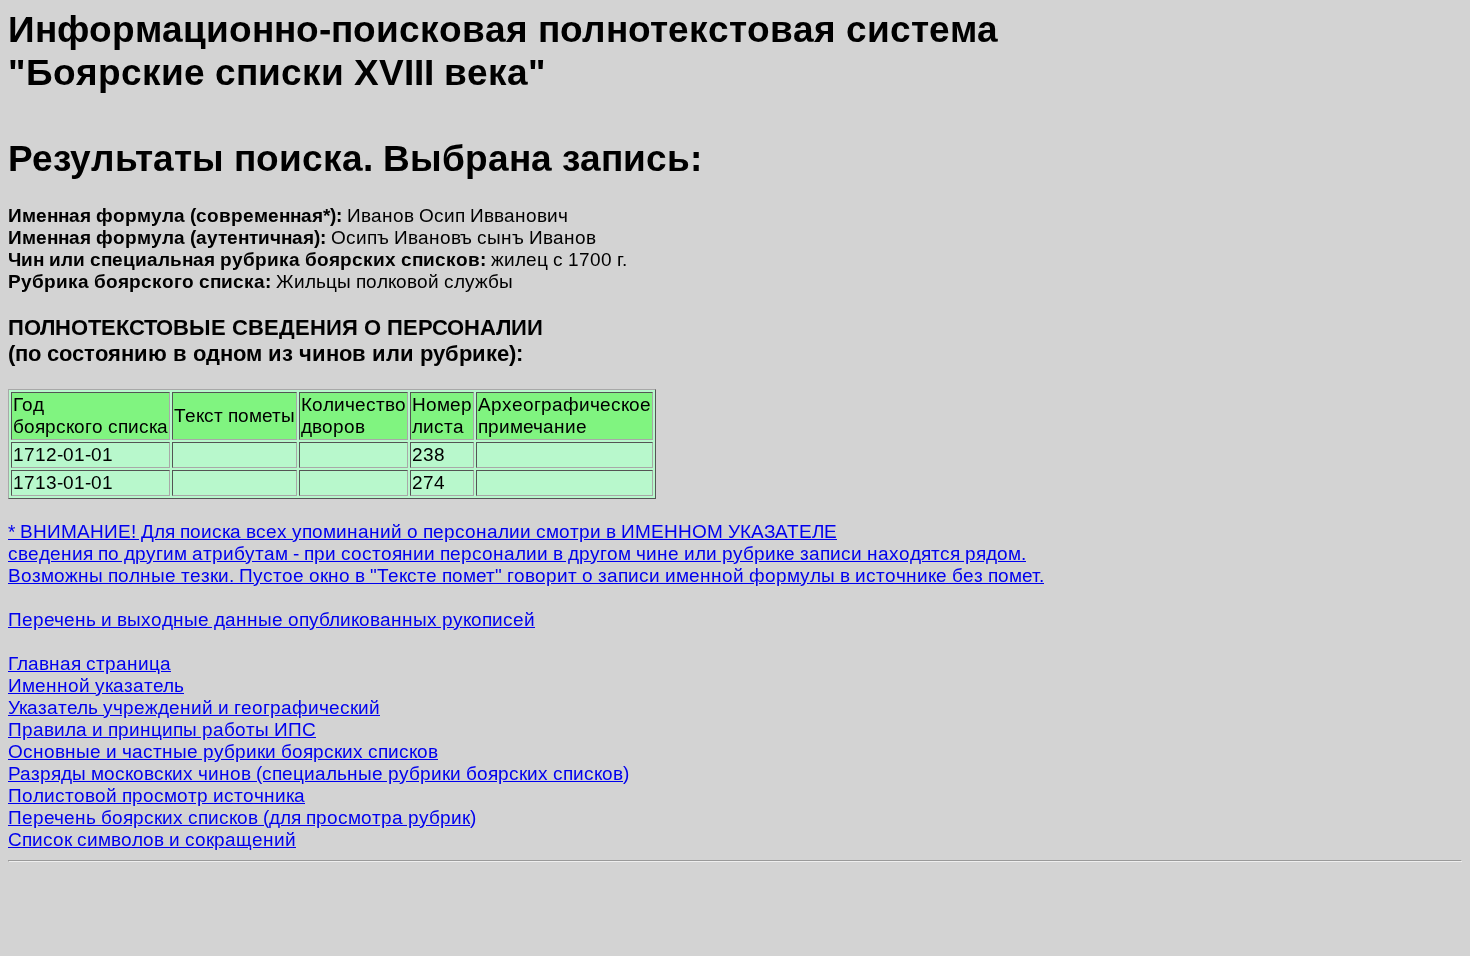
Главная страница (89, 663)
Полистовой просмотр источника (156, 795)
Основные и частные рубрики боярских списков (223, 751)
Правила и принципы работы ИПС (162, 729)
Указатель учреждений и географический (194, 707)
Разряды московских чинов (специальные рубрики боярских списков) (318, 773)
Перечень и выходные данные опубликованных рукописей (271, 619)
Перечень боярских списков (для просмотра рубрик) (242, 817)
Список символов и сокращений (152, 839)
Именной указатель (96, 685)
